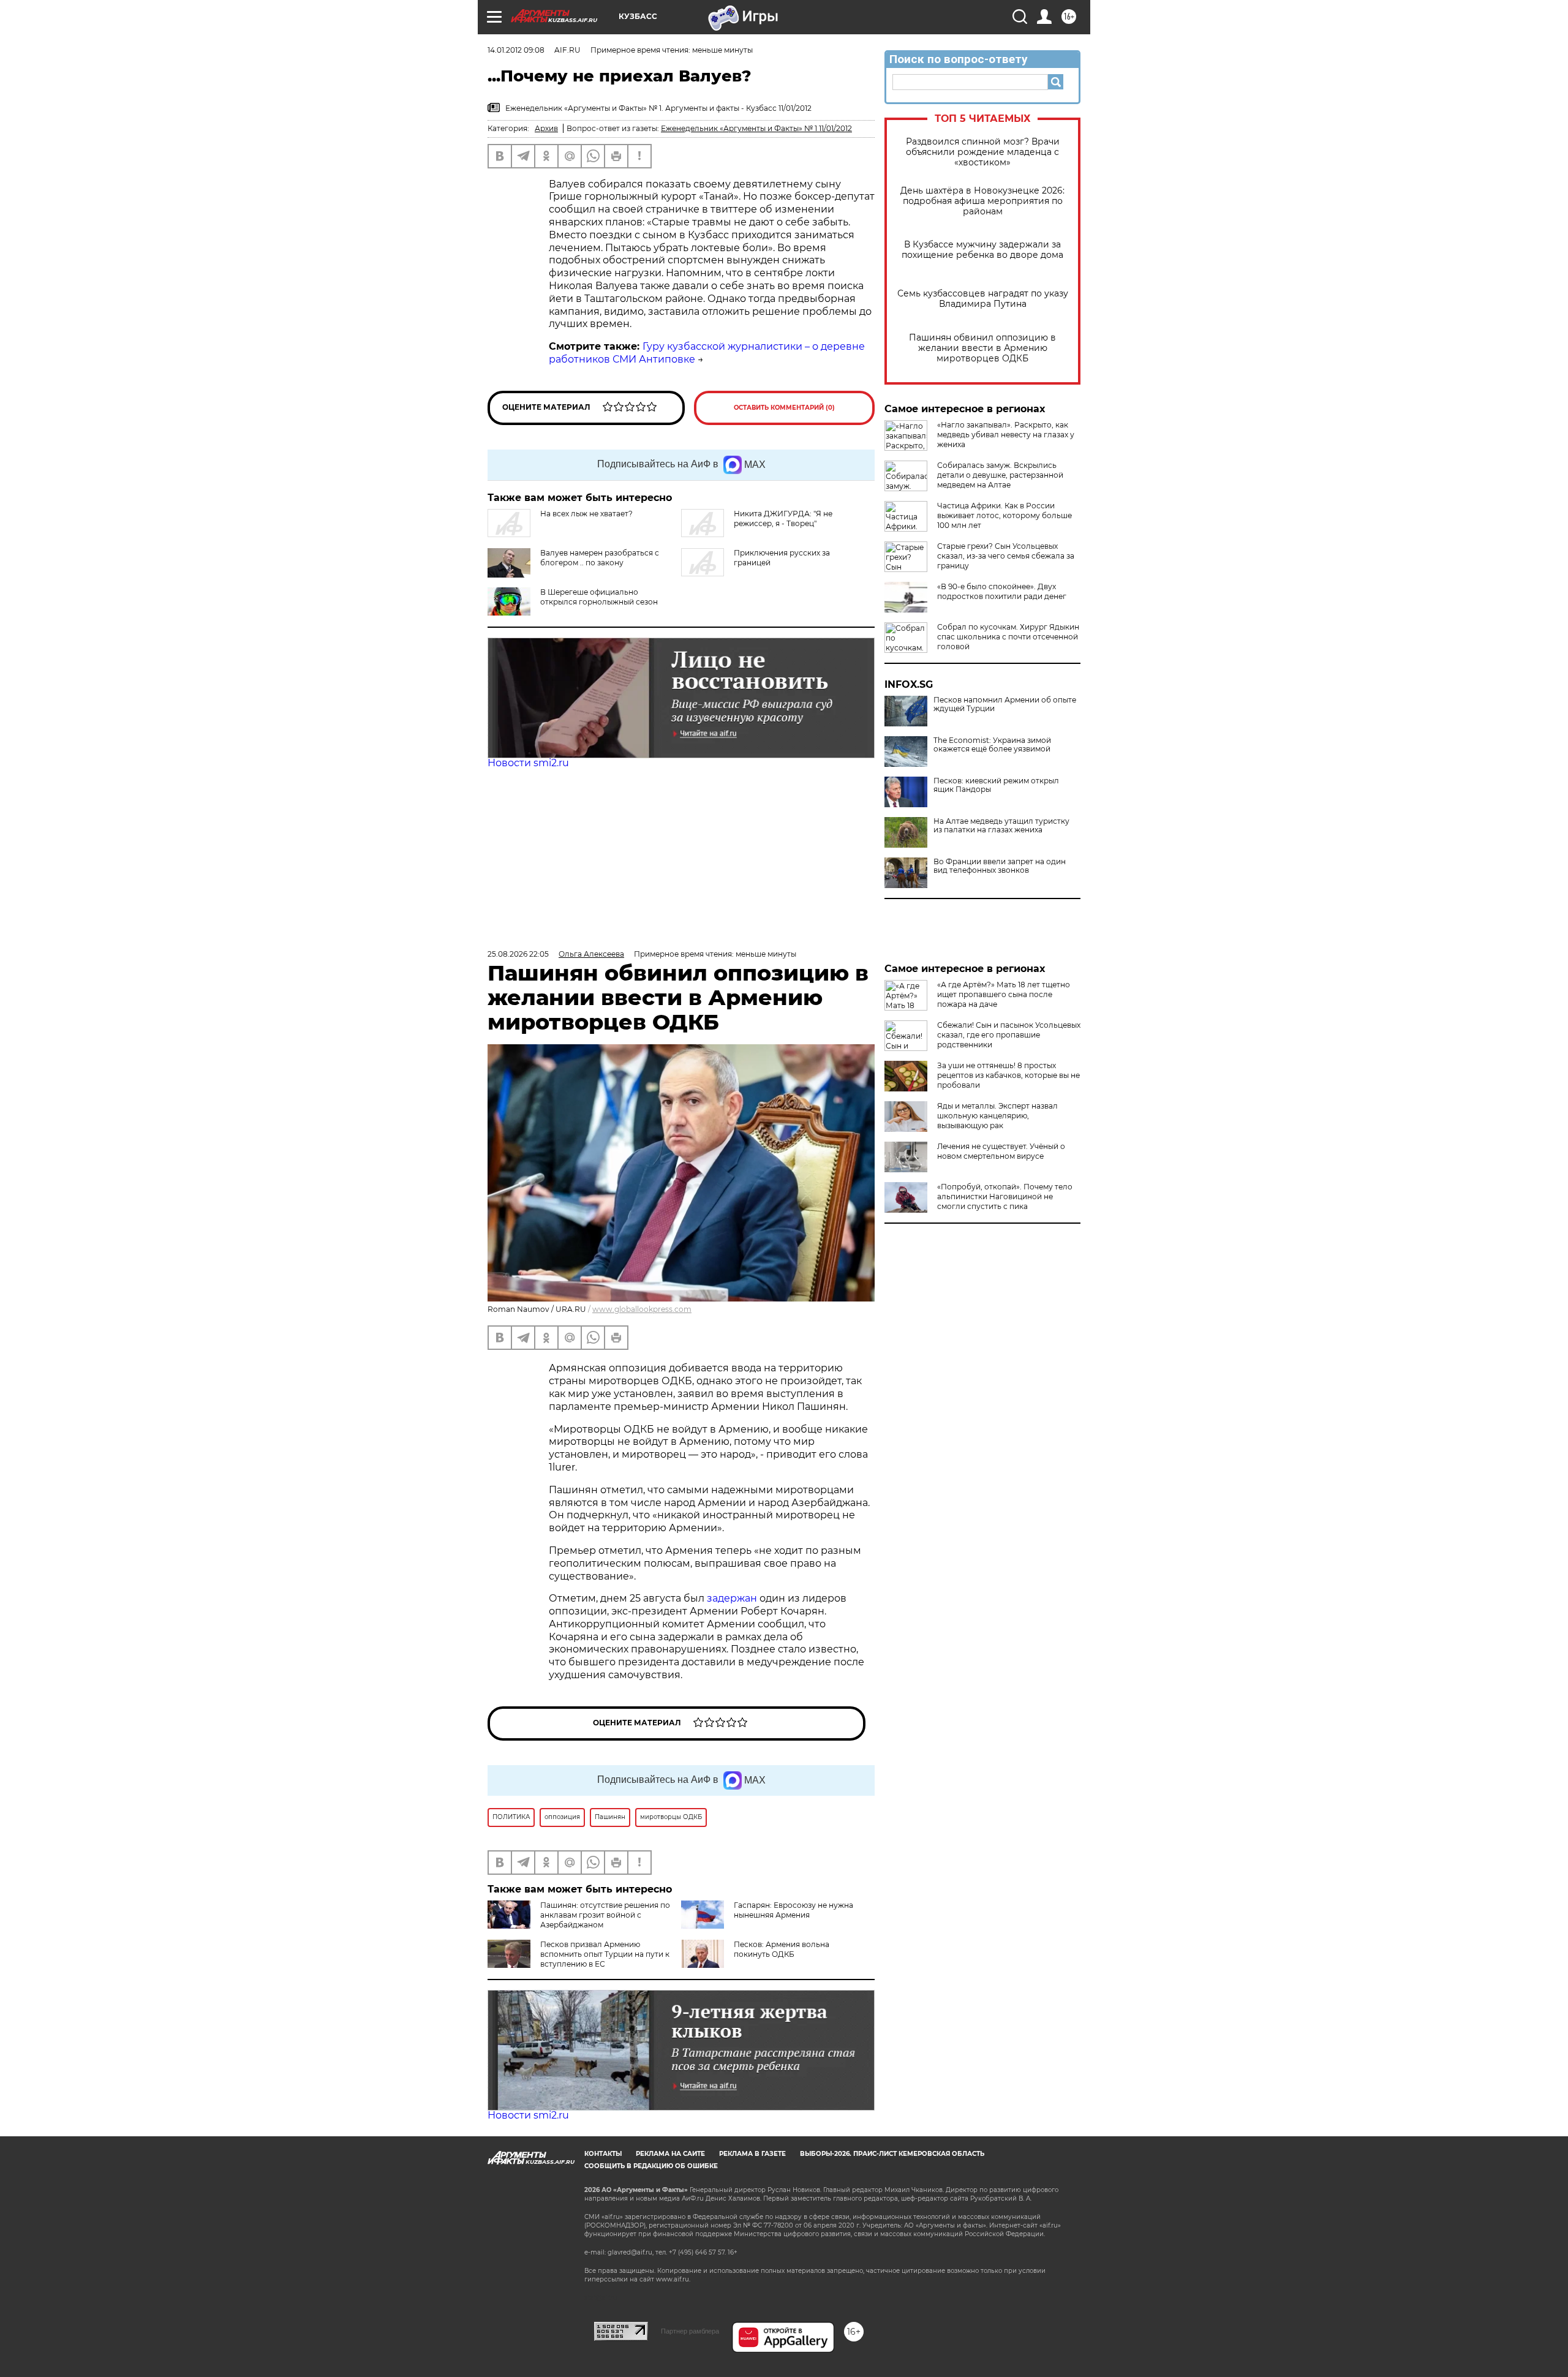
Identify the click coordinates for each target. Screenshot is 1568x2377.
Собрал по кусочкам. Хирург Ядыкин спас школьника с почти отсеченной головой (1008, 637)
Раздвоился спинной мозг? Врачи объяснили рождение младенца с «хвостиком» (983, 152)
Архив (546, 128)
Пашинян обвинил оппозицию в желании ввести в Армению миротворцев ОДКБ (982, 348)
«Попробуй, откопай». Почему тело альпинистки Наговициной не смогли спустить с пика (1005, 1196)
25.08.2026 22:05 (518, 954)
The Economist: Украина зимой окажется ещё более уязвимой (992, 745)
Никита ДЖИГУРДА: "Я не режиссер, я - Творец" (783, 518)
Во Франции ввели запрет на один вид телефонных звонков (1000, 866)
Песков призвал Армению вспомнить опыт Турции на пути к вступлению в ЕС (605, 1954)
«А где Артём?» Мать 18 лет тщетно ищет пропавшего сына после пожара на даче (1004, 994)
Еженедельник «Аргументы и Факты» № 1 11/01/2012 (756, 128)
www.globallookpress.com (642, 1309)
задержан (733, 1598)
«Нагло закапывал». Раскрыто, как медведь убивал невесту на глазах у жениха (1006, 435)
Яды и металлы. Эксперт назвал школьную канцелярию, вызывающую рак (997, 1116)
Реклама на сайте (670, 2154)
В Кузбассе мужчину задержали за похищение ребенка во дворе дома (982, 250)
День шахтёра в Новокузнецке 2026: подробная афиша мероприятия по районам (982, 201)
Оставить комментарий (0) (784, 408)
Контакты (603, 2154)
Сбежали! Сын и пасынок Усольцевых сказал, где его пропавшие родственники (1009, 1035)
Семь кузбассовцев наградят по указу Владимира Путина (983, 299)
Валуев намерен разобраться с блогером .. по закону (600, 558)
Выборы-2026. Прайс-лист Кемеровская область (892, 2154)
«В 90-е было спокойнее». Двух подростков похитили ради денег (1002, 591)
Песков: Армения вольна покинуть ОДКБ (782, 1949)
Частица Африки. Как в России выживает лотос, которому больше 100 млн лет (1005, 515)
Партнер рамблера (690, 2331)
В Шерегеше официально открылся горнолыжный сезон (599, 597)
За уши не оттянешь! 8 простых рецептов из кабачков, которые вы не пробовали (1008, 1075)
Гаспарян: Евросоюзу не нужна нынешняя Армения (793, 1910)
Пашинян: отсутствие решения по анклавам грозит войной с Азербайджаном (605, 1915)
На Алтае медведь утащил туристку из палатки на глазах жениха (1001, 826)
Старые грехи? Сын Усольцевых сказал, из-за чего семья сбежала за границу (1006, 556)
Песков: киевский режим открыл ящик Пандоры (996, 785)
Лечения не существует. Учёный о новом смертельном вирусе (1001, 1151)
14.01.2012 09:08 (516, 50)
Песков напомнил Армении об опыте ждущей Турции (1005, 704)
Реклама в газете (752, 2154)
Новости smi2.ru (528, 763)
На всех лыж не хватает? (586, 514)
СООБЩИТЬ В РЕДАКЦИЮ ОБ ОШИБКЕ (651, 2166)
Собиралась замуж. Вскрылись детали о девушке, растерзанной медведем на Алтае (1000, 475)
